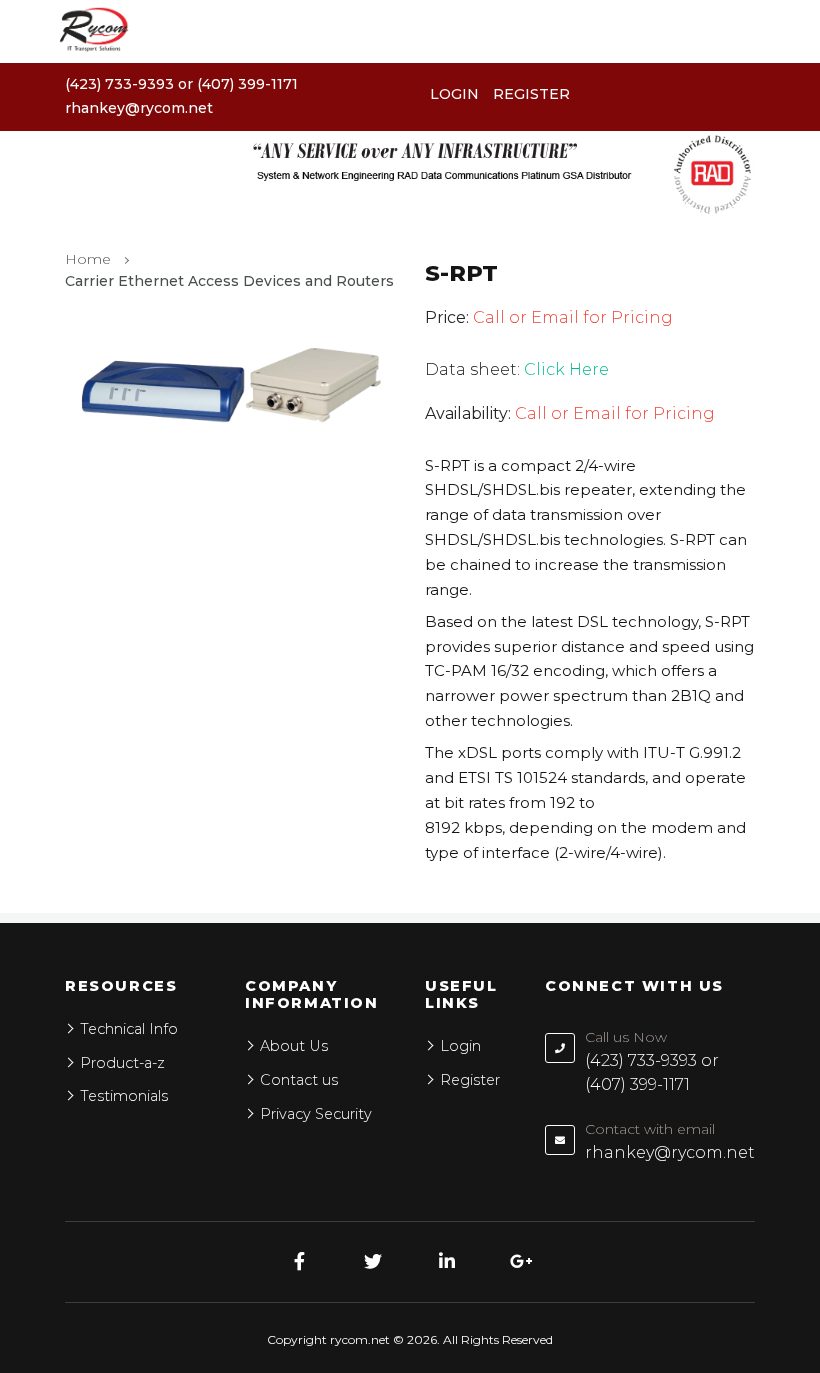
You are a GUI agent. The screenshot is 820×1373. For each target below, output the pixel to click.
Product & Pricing (86, 642)
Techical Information (97, 744)
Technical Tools (76, 795)
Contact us (58, 846)
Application (60, 693)
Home (39, 591)
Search (765, 717)
